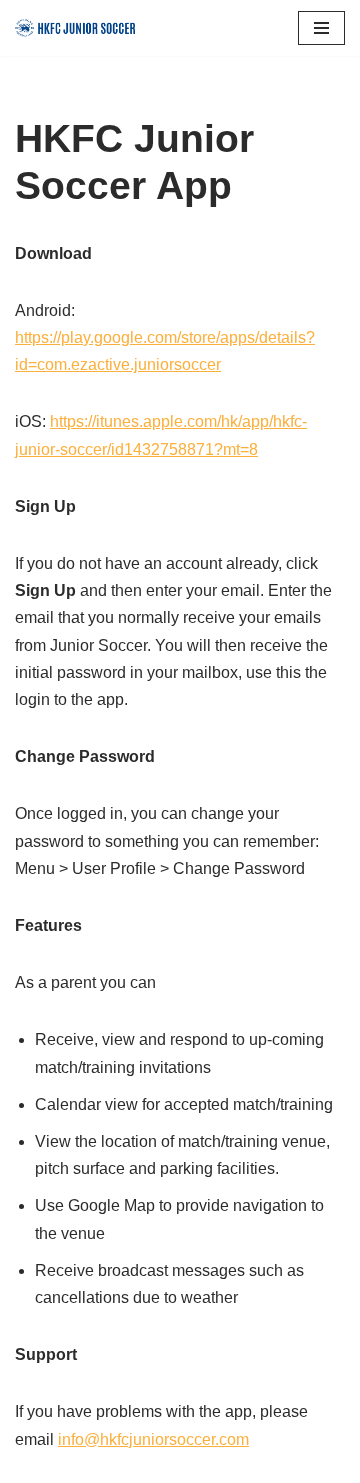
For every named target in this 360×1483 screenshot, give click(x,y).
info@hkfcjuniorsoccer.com (153, 1439)
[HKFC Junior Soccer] (75, 28)
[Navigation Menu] (321, 28)
